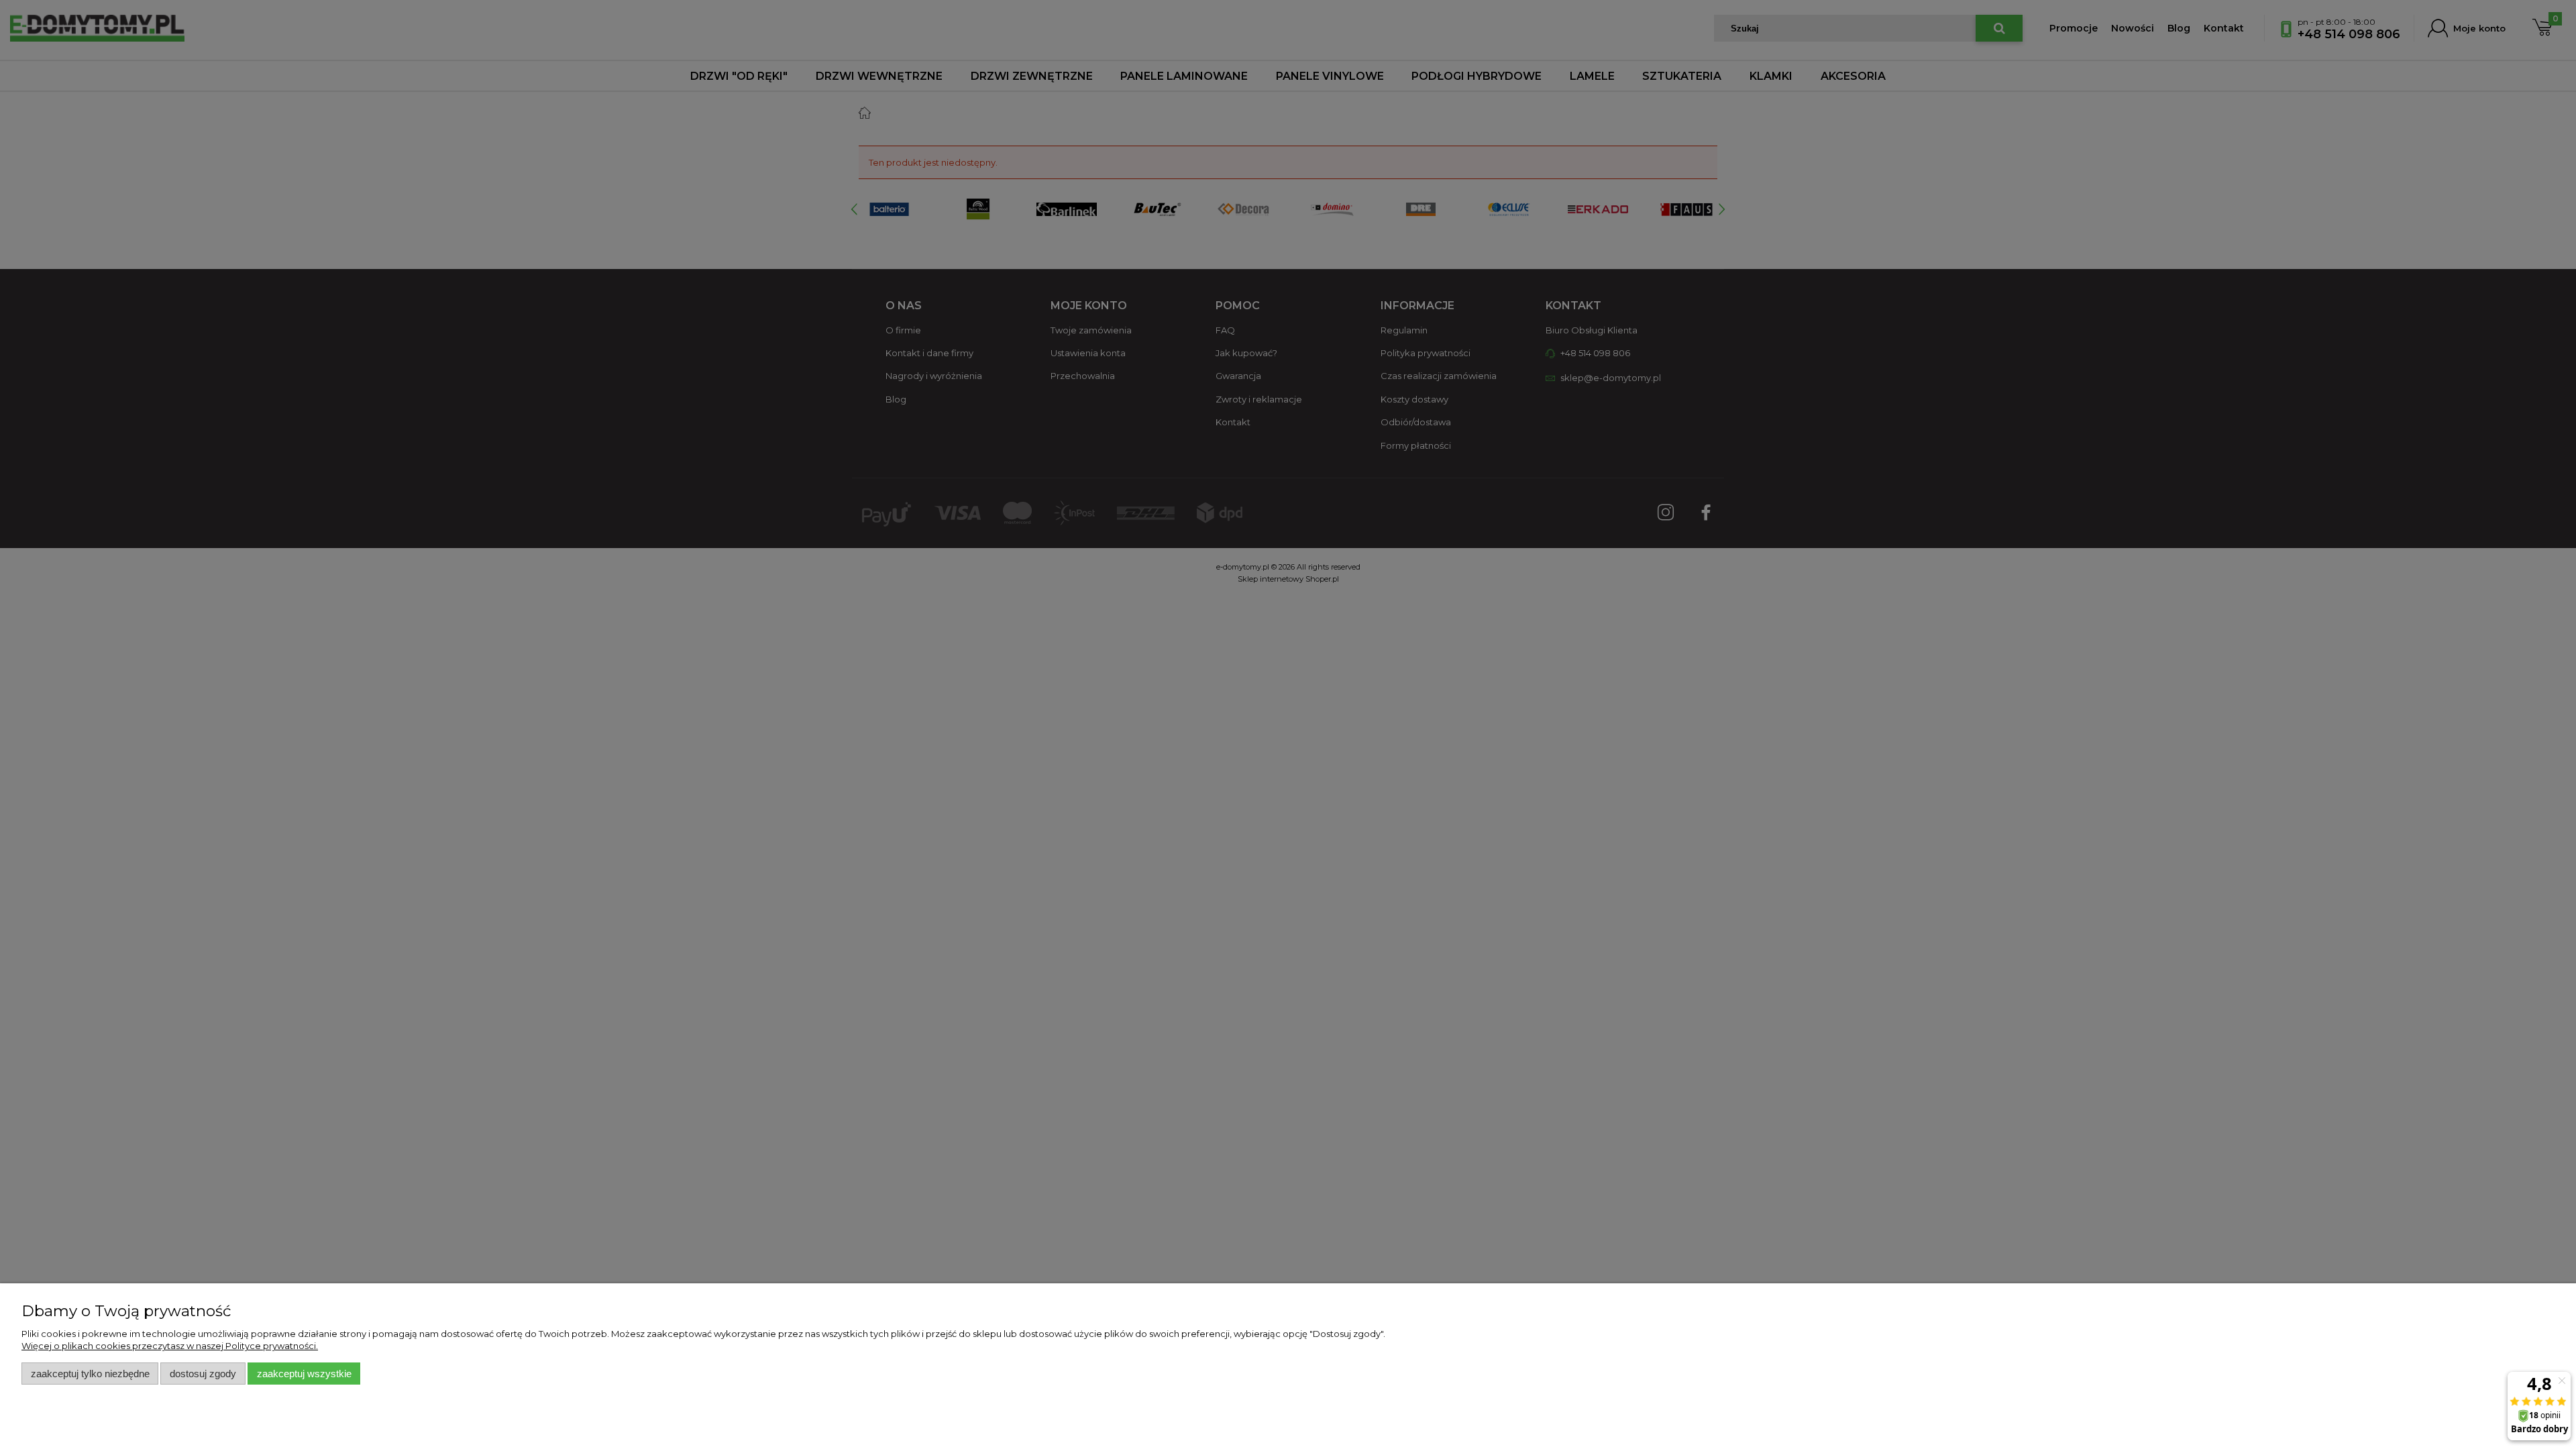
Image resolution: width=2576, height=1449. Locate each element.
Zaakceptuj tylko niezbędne (90, 1374)
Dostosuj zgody (203, 1374)
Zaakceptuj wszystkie (304, 1374)
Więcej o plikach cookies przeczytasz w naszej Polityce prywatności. (170, 1346)
